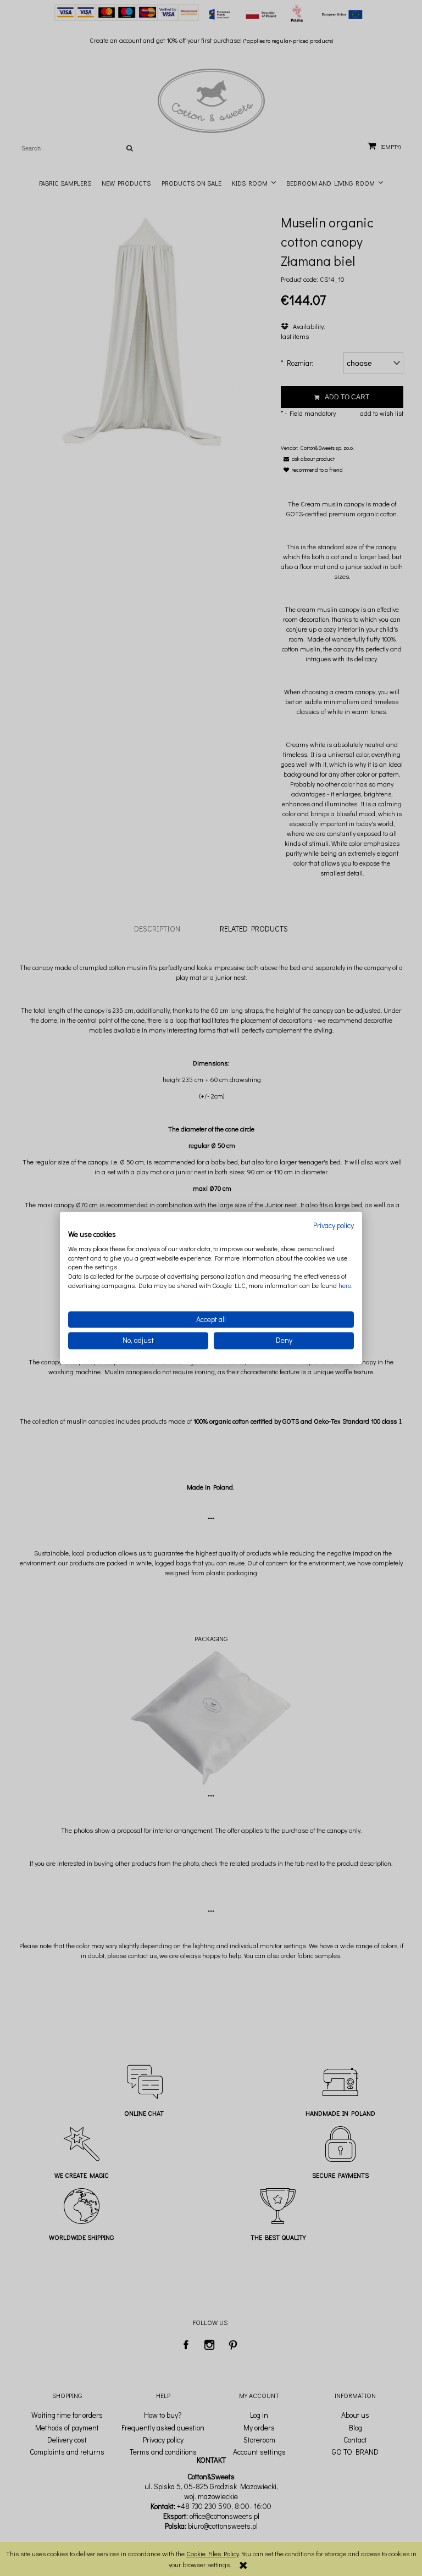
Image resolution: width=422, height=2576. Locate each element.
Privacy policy (334, 1225)
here (345, 1285)
